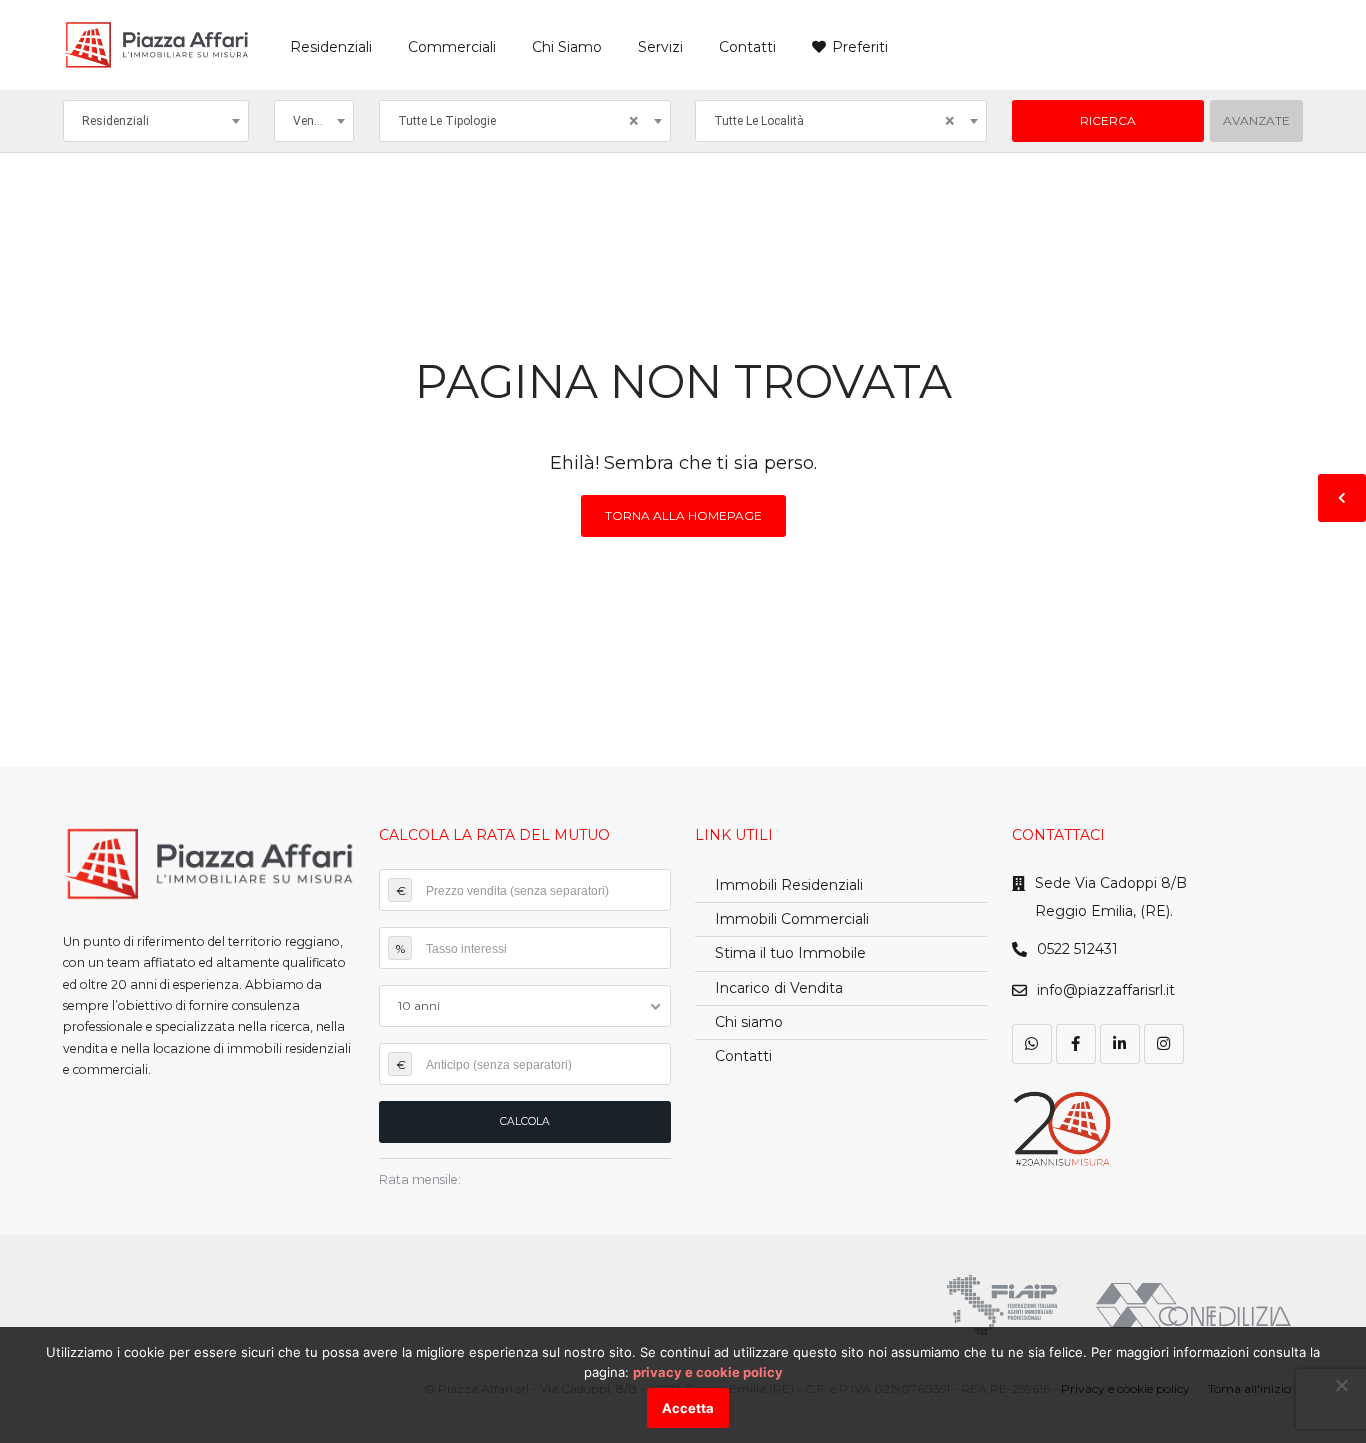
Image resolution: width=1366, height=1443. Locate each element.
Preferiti (860, 47)
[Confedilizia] (1193, 1305)
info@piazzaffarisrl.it (1106, 990)
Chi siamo (749, 1022)
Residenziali (331, 47)
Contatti (747, 47)
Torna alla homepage (683, 515)
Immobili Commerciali (792, 919)
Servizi (660, 47)
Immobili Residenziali (789, 885)
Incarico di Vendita (779, 988)
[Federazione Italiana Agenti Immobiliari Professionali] (1003, 1305)
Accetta (688, 1408)
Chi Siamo (567, 47)
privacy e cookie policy (708, 1372)
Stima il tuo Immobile (790, 953)
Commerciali (452, 47)
